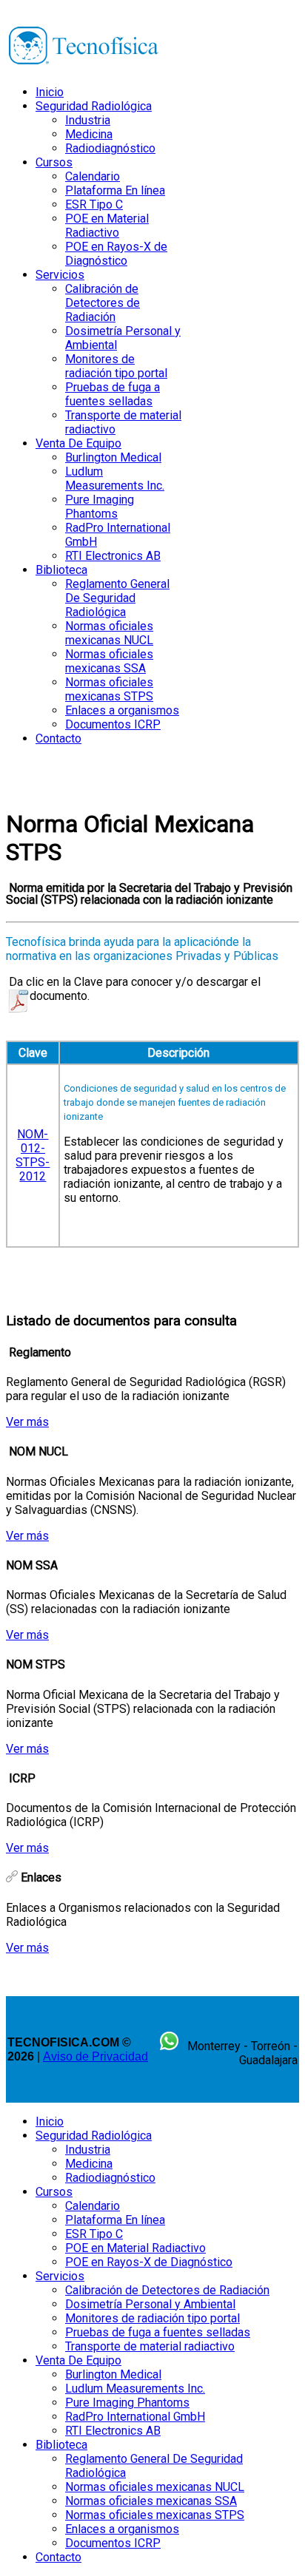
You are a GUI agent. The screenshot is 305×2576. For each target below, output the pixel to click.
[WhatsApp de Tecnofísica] (169, 2046)
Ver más (27, 1422)
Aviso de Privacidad (95, 2056)
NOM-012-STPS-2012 (33, 1155)
